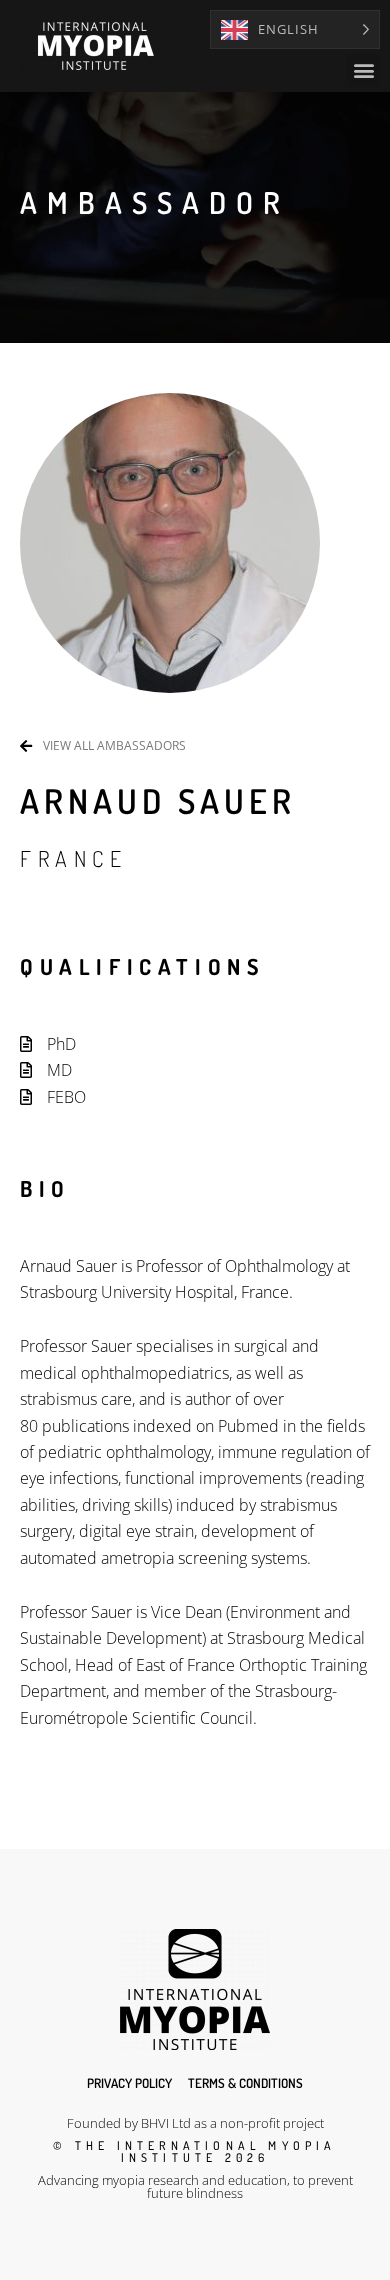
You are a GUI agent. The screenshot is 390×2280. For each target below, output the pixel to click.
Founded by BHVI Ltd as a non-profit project (195, 2123)
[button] (363, 70)
